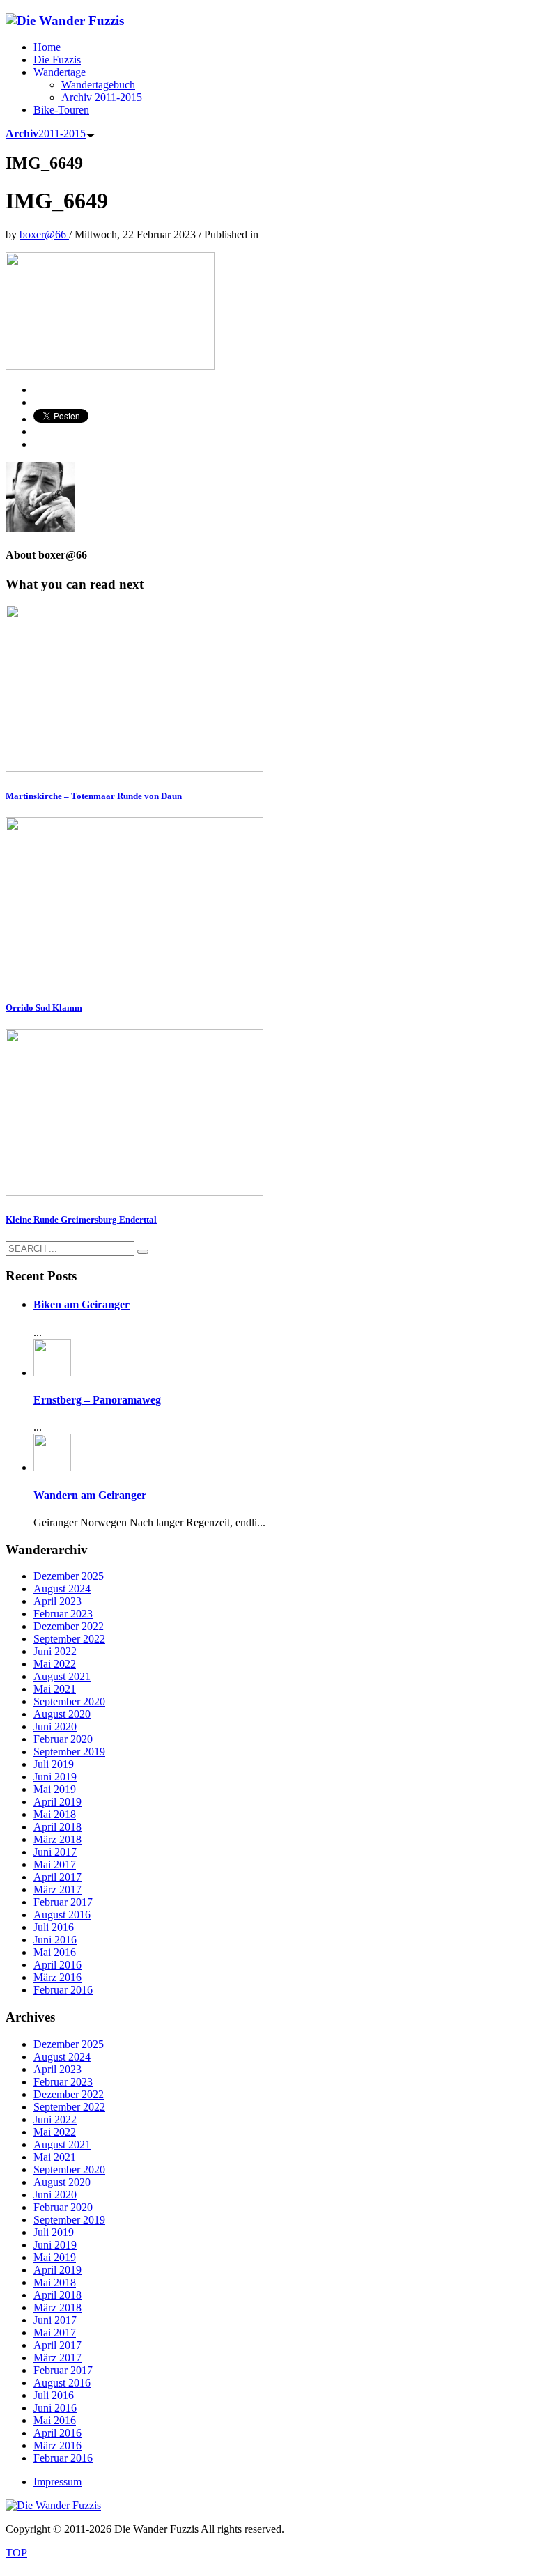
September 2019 (69, 1752)
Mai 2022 (55, 1664)
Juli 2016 (54, 1927)
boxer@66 (44, 234)
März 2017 (57, 1890)
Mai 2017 (55, 1864)
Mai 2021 (55, 1689)
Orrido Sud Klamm (44, 1008)
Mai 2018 (55, 1814)
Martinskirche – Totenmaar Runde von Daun (94, 796)
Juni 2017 (55, 1852)
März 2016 (57, 1977)
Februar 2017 (63, 1902)
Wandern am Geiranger (90, 1495)
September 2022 (69, 1639)
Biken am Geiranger (82, 1304)
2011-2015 (46, 133)
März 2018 (57, 1839)
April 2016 (57, 1965)
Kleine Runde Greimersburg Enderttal (81, 1219)
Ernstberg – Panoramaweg (97, 1400)
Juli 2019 (54, 1764)
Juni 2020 (55, 1727)
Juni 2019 (55, 1777)
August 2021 (62, 1676)
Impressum (57, 2482)
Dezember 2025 (69, 1576)
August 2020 (62, 1714)
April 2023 (57, 1601)
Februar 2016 (63, 1990)
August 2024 (62, 1589)
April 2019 (57, 1802)
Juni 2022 (55, 1651)
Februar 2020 (63, 1739)
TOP (16, 2553)
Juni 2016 (55, 1940)
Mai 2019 (55, 1789)
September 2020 (69, 1701)
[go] (143, 1252)
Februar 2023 (63, 1614)
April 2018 (57, 1827)
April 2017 (57, 1877)
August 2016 (62, 1915)
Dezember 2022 (69, 1626)
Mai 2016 (55, 1952)
